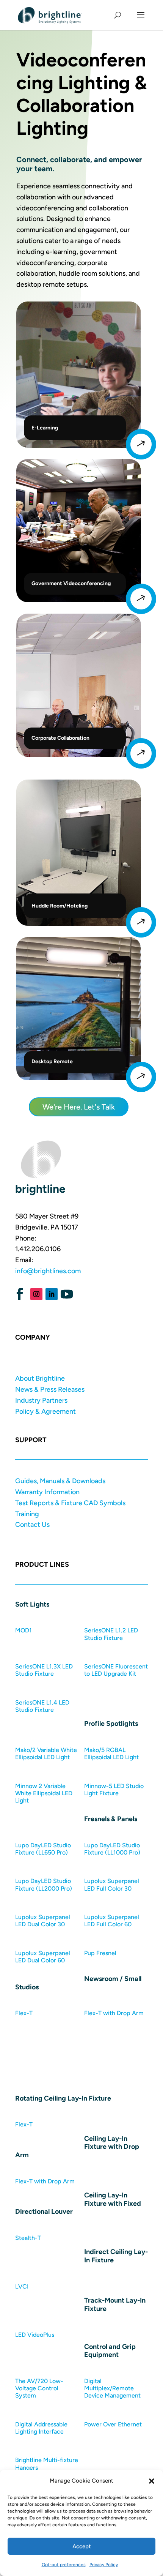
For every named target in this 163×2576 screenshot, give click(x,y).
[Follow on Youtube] (67, 1294)
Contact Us (32, 1525)
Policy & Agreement (45, 1411)
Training (27, 1514)
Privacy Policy (104, 2565)
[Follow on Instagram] (36, 1294)
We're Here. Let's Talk (79, 1107)
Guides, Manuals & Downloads (60, 1481)
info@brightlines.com (48, 1271)
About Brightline (40, 1378)
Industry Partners (41, 1400)
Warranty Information (47, 1492)
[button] (152, 2481)
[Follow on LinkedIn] (52, 1294)
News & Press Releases (50, 1389)
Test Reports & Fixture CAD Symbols (70, 1503)
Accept (82, 2546)
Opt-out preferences (64, 2565)
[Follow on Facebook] (20, 1294)
